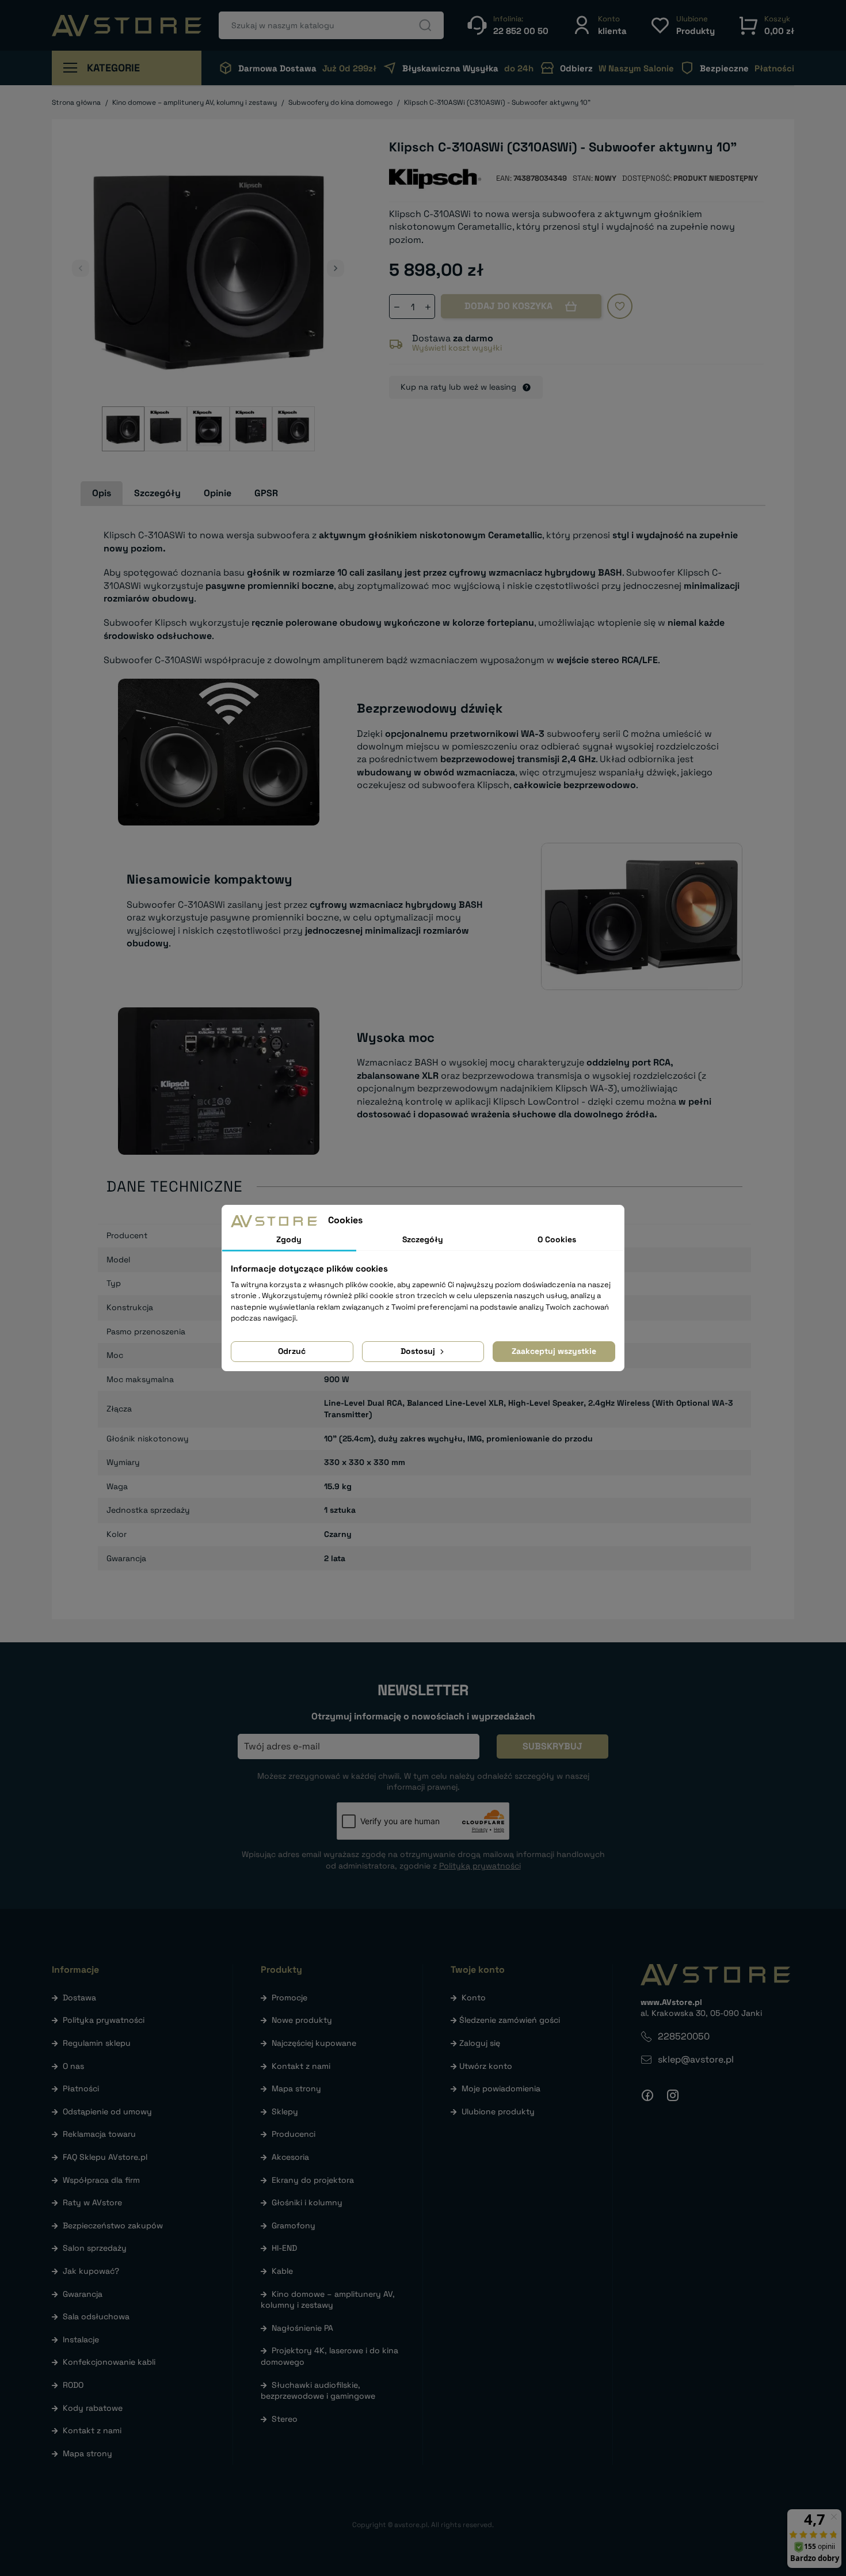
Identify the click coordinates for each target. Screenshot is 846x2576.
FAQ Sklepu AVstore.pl (105, 2157)
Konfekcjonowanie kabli (109, 2362)
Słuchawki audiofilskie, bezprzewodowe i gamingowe (318, 2391)
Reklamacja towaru (99, 2134)
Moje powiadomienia (501, 2088)
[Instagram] (673, 2095)
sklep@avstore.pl (696, 2059)
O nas (73, 2066)
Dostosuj (419, 1351)
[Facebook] (647, 2095)
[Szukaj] (425, 25)
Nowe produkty (302, 2020)
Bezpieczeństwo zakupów (113, 2225)
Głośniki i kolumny (307, 2202)
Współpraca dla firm (101, 2180)
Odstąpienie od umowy (107, 2111)
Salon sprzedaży (95, 2248)
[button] (599, 25)
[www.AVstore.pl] (127, 26)
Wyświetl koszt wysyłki (457, 348)
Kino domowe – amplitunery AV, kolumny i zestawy (328, 2300)
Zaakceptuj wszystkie (554, 1351)
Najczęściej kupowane (314, 2043)
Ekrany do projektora (313, 2180)
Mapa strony (87, 2453)
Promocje (289, 1997)
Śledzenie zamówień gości (510, 2020)
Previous (81, 268)
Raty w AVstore (92, 2202)
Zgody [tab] (289, 1239)
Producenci (294, 2134)
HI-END (284, 2248)
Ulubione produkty (498, 2111)
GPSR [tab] (266, 493)
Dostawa (79, 1997)
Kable (282, 2271)
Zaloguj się (480, 2043)
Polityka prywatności (104, 2020)
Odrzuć (292, 1351)
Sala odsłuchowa (96, 2316)
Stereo (285, 2419)
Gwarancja (83, 2294)
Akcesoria (290, 2157)
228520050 (684, 2036)
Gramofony (294, 2225)
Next (336, 268)
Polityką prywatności (480, 1866)
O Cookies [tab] (557, 1239)
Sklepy (285, 2111)
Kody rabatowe (93, 2408)
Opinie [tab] (218, 493)
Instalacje (81, 2339)
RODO (73, 2385)
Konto (474, 1997)
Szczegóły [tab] (157, 493)
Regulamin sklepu (97, 2043)
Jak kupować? (91, 2271)
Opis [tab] (102, 493)
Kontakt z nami (92, 2430)
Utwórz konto (486, 2066)
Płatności (81, 2088)
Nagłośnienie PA (302, 2328)
